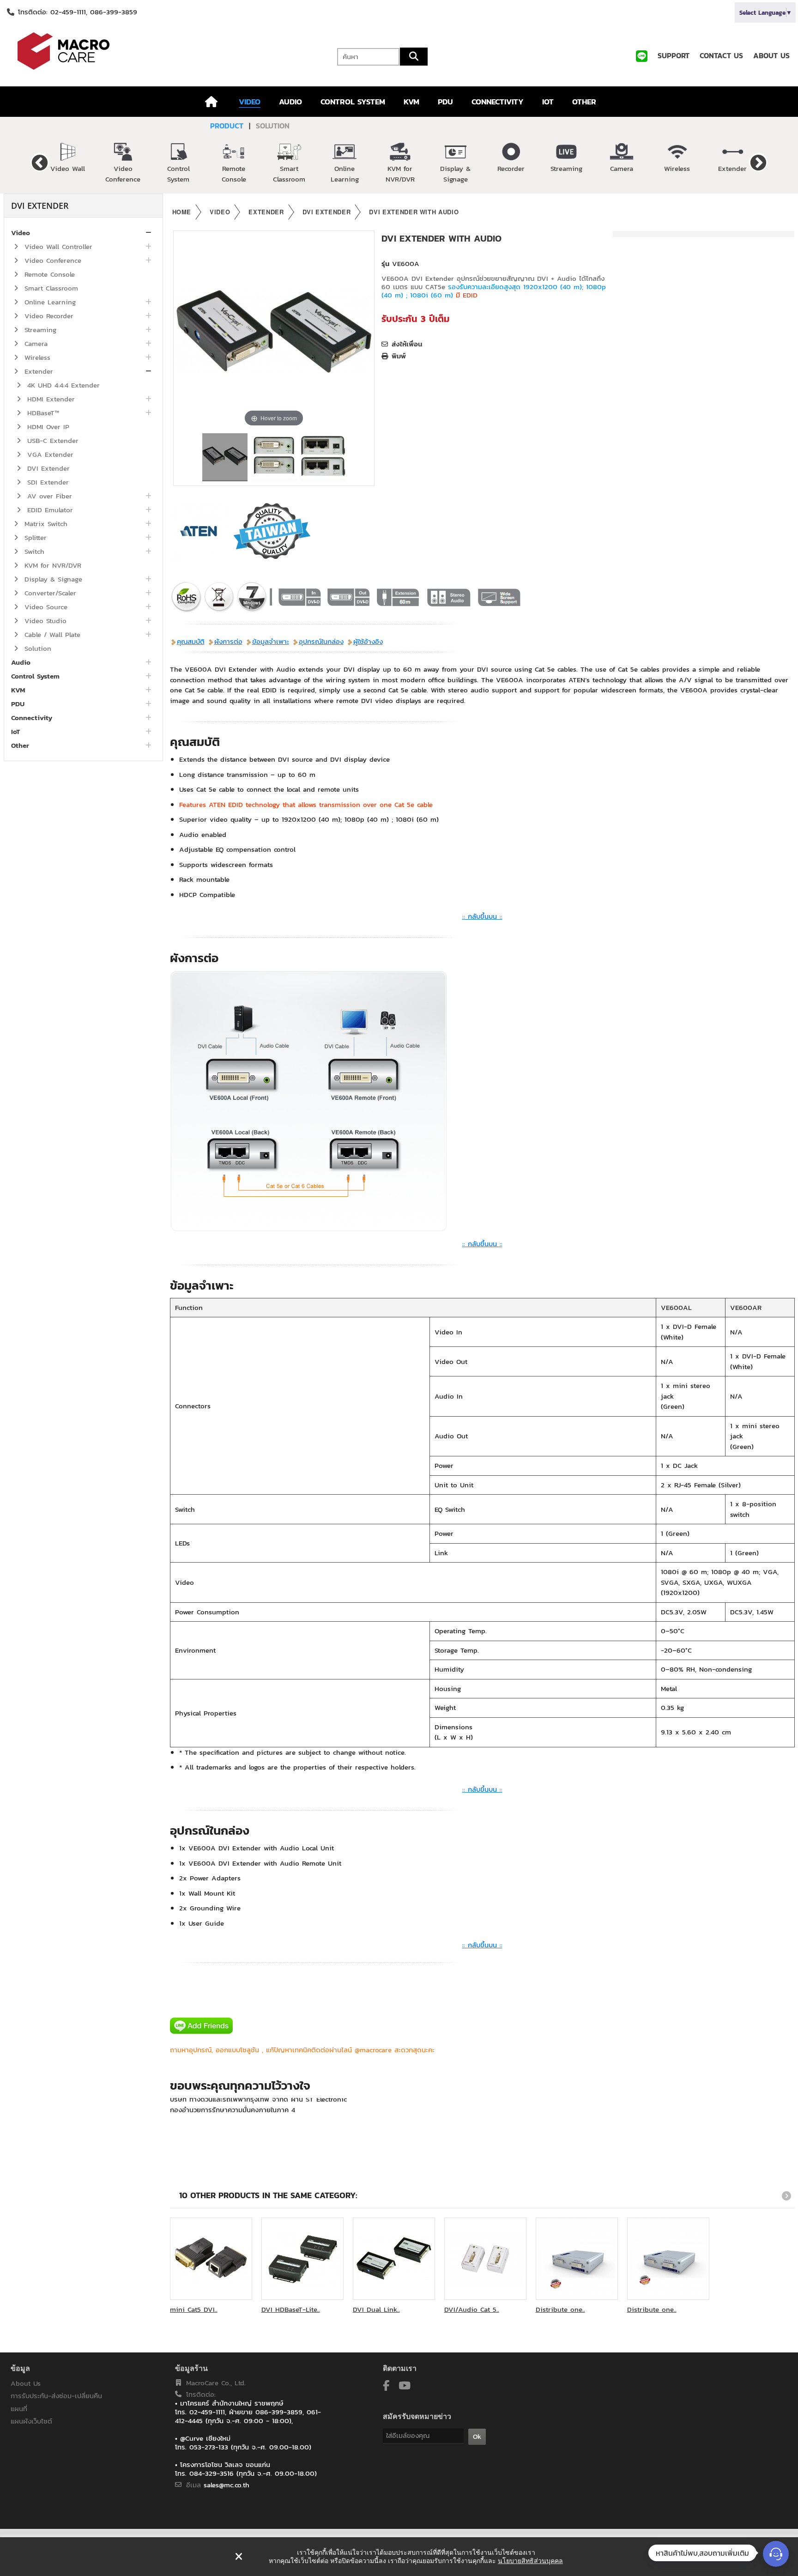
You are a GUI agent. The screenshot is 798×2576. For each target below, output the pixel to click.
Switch (33, 551)
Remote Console (234, 174)
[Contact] (776, 2554)
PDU (445, 102)
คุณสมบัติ (191, 641)
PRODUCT (227, 126)
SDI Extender (47, 482)
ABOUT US (771, 55)
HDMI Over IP (47, 427)
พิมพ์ (399, 356)
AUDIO (290, 102)
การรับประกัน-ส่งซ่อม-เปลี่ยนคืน (56, 2396)
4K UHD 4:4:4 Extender (62, 385)
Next (758, 162)
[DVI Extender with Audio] (225, 457)
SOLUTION (273, 126)
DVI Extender (47, 468)
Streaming (566, 168)
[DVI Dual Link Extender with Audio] (394, 2259)
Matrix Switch (45, 524)
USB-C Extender (51, 440)
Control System (178, 174)
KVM (411, 102)
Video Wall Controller (57, 246)
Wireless (677, 168)
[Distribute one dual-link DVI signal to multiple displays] (668, 2259)
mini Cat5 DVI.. (194, 2309)
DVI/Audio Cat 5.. (472, 2309)
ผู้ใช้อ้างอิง (368, 641)
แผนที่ (19, 2409)
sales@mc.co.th (227, 2485)
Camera (622, 168)
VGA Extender (49, 454)
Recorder (511, 168)
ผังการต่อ (228, 641)
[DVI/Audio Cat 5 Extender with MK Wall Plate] (485, 2259)
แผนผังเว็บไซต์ (31, 2421)
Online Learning (345, 174)
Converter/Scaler (49, 593)
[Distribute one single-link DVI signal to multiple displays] (577, 2259)
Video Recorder (48, 316)
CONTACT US (721, 55)
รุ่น (385, 264)
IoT (15, 731)
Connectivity (32, 718)
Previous (40, 162)
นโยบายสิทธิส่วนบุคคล (530, 2561)
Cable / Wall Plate (51, 634)
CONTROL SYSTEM (353, 102)
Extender (732, 168)
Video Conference (123, 174)
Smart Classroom (289, 174)
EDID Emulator (49, 510)
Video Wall (68, 168)
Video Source (45, 607)
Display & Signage (455, 174)
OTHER (584, 102)
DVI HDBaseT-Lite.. (291, 2309)
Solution (36, 648)
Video (21, 233)
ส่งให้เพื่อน (407, 344)
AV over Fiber (48, 496)
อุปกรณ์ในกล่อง (321, 641)
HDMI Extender (50, 399)
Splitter (34, 537)
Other (20, 745)
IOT (548, 102)
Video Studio (44, 621)
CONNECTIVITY (498, 102)
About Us (26, 2383)
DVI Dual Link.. (376, 2309)
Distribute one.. (560, 2309)
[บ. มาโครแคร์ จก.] (133, 51)
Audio (21, 662)
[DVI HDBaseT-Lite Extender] (302, 2259)
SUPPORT (674, 55)
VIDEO (250, 102)
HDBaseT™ (42, 413)
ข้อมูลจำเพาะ (271, 641)
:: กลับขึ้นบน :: (482, 916)
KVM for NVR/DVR (400, 174)
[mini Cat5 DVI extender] (211, 2259)
